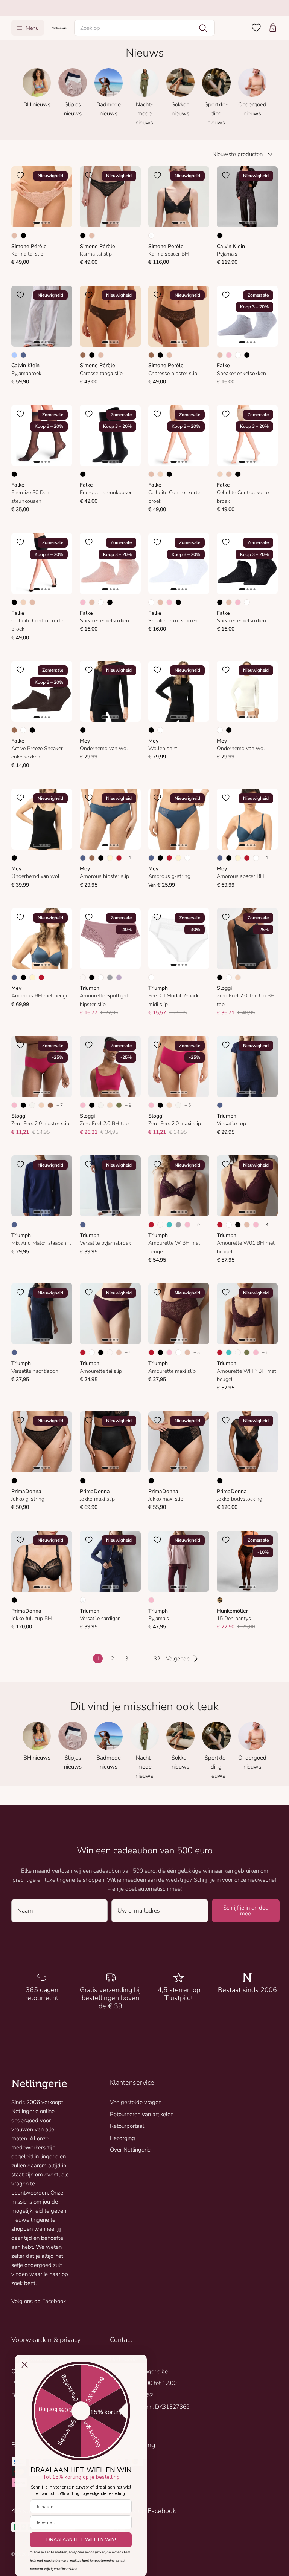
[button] (145, 28)
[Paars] (119, 977)
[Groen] (119, 1105)
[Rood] (119, 858)
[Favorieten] (256, 28)
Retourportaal (127, 2126)
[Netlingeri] (59, 28)
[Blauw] (23, 355)
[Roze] (229, 355)
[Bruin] (83, 355)
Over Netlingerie (130, 2150)
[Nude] (160, 474)
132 (155, 1659)
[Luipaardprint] (220, 1600)
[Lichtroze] (83, 977)
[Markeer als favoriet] (20, 175)
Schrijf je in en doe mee (246, 1911)
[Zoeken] (203, 28)
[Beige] (14, 236)
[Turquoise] (169, 1225)
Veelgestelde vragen (136, 2102)
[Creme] (110, 858)
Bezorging (122, 2138)
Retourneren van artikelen (142, 2114)
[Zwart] (23, 236)
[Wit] (238, 355)
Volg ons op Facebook (39, 2301)
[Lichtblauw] (14, 355)
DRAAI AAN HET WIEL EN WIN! (81, 2540)
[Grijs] (110, 977)
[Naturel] (32, 1105)
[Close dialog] (25, 2365)
